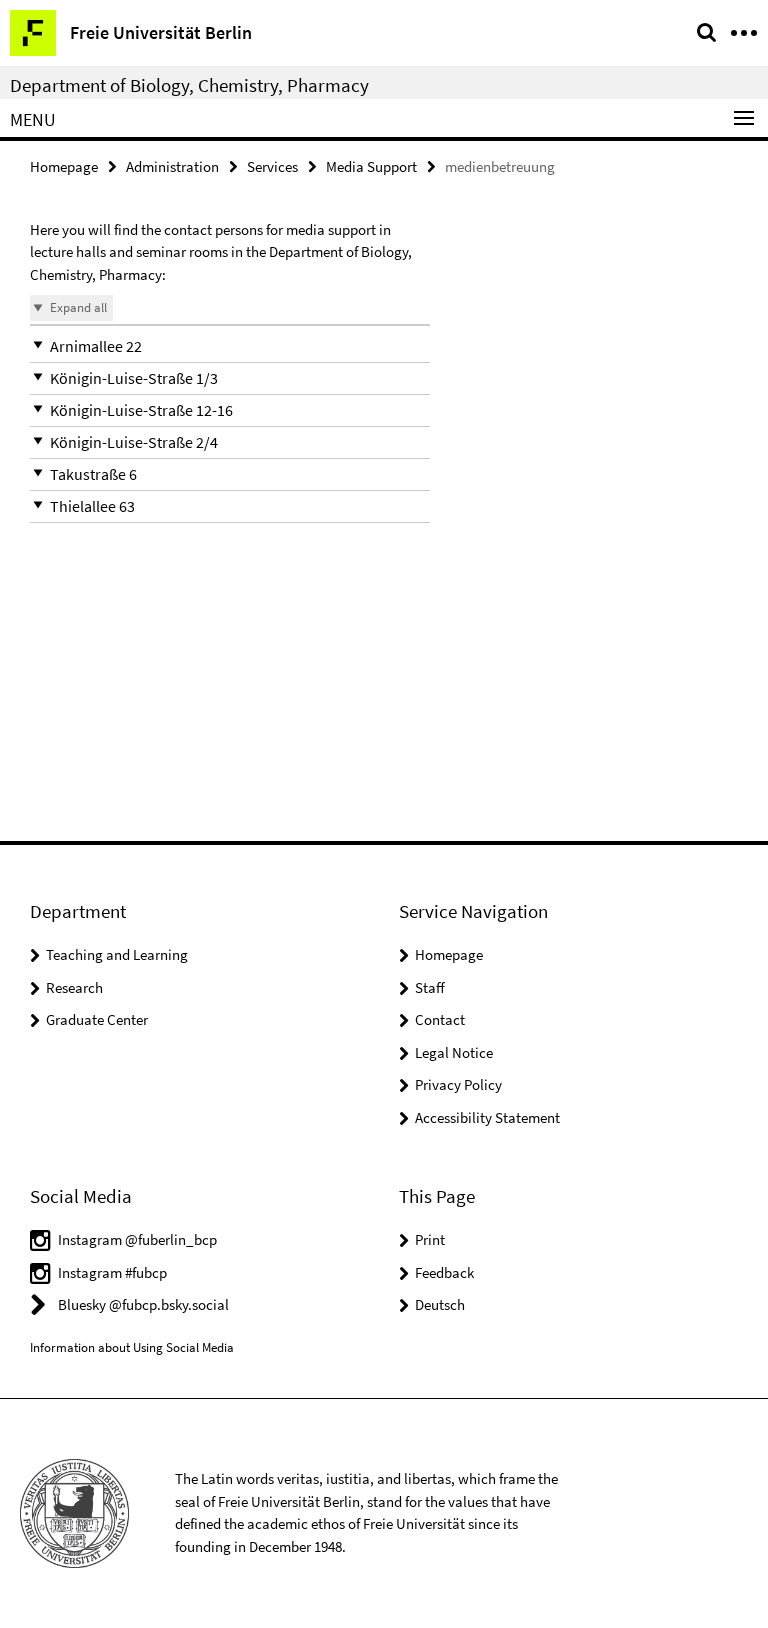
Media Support (371, 166)
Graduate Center (97, 1019)
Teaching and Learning (117, 954)
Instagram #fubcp (112, 1272)
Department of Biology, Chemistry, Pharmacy (189, 85)
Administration (172, 166)
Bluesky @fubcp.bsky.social (143, 1304)
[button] (230, 346)
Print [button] (430, 1239)
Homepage (64, 166)
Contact (440, 1019)
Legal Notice (454, 1052)
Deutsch (440, 1304)
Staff (430, 987)
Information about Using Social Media (132, 1347)
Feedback (444, 1272)
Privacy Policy (458, 1084)
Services (272, 166)
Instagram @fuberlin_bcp (137, 1239)
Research (74, 987)
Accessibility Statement (487, 1117)
